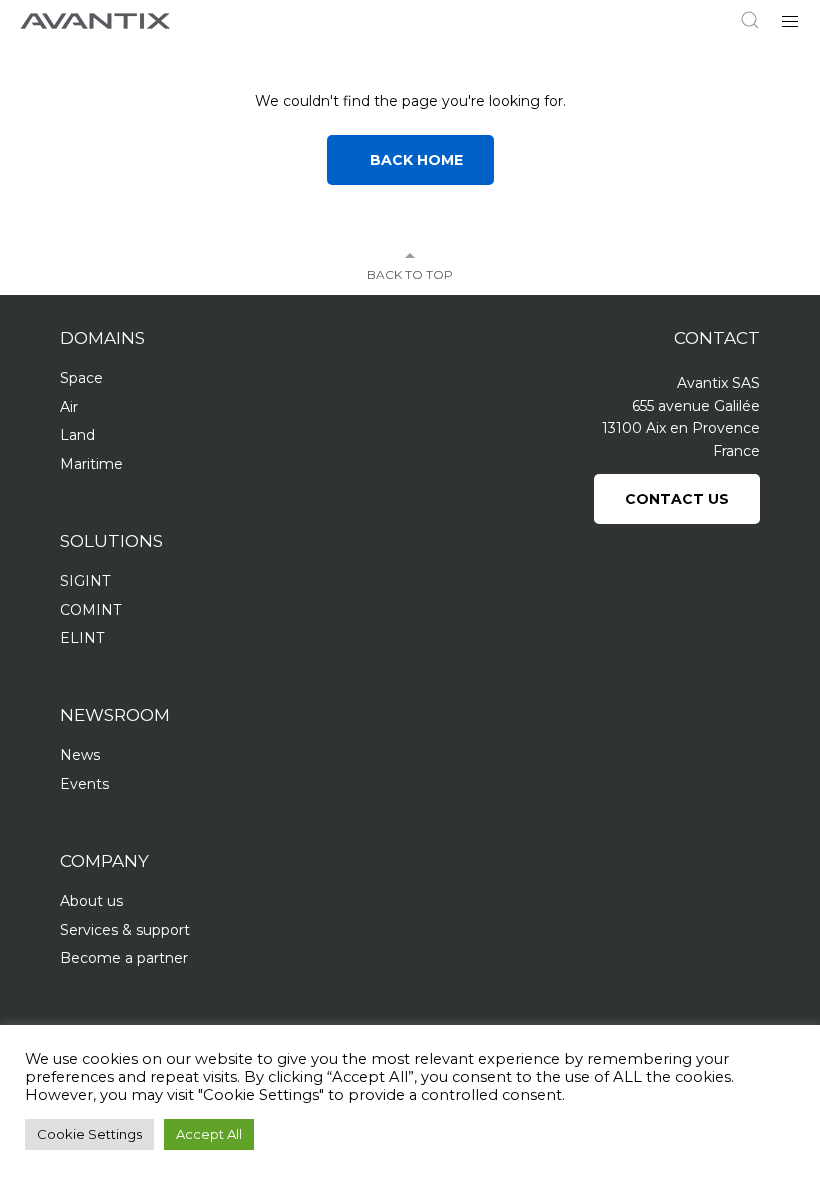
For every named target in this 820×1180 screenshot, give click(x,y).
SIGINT (85, 581)
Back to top (410, 274)
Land (77, 435)
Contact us (677, 499)
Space (81, 378)
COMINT (90, 610)
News (80, 755)
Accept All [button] (209, 1134)
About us (91, 901)
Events (84, 784)
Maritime (91, 464)
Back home (410, 160)
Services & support (125, 930)
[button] (790, 21)
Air (69, 407)
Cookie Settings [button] (89, 1134)
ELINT (82, 638)
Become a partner (124, 958)
